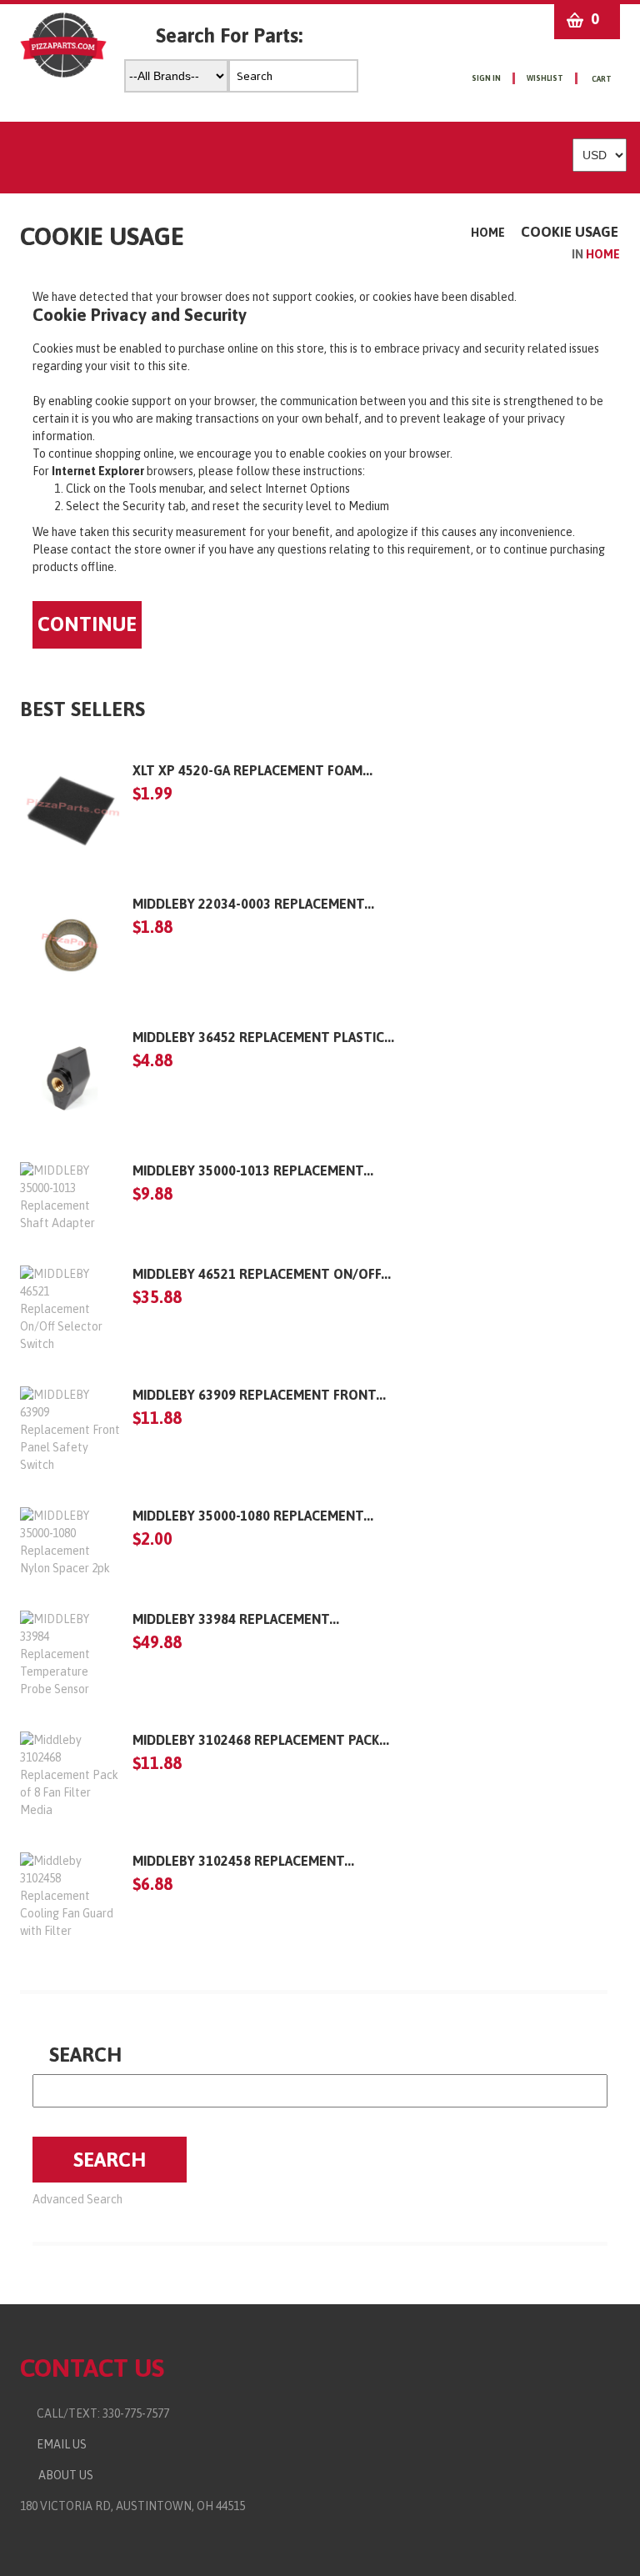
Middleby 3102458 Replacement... (243, 1861)
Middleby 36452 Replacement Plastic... (263, 1037)
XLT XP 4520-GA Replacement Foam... (252, 770)
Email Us (58, 2444)
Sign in (486, 78)
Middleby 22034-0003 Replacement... (253, 904)
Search (85, 2055)
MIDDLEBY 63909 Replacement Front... (259, 1395)
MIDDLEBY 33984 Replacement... (236, 1619)
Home (488, 233)
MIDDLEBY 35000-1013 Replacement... (253, 1170)
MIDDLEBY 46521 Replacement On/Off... (262, 1274)
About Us (63, 2475)
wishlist (545, 78)
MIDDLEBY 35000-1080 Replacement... (253, 1516)
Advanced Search (77, 2199)
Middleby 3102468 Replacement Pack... (261, 1740)
